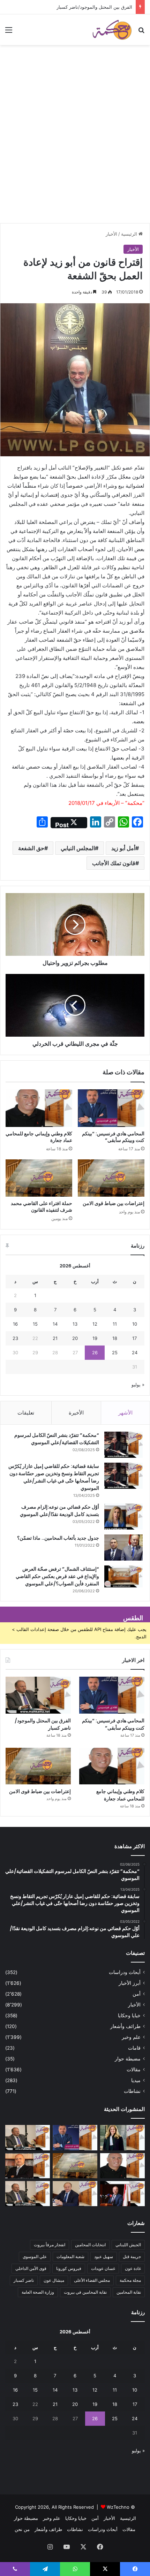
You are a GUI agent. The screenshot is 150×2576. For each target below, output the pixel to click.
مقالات (134, 2070)
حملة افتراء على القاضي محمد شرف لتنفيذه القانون (42, 1207)
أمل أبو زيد (123, 848)
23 (15, 1338)
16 (15, 1324)
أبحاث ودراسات (125, 1972)
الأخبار (111, 234)
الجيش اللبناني (128, 2245)
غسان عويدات (103, 2268)
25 (115, 1352)
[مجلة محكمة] (112, 30)
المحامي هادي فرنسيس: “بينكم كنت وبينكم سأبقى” (113, 1137)
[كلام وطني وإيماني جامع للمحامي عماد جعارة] (39, 1108)
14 (55, 1324)
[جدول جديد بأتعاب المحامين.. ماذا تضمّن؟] (123, 1548)
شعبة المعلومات (70, 2257)
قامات (134, 2048)
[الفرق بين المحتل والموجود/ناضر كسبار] (38, 1695)
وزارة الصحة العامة (38, 2292)
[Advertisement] (75, 145)
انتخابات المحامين (90, 2245)
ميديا (136, 2080)
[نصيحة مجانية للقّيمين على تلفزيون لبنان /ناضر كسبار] (28, 2194)
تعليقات (26, 1413)
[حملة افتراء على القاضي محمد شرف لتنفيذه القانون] (39, 1178)
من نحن (22, 2529)
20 (75, 1338)
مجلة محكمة (130, 2280)
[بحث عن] (141, 32)
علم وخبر (131, 2037)
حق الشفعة (31, 848)
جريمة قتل (132, 2257)
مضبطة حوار (128, 2059)
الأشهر (125, 1413)
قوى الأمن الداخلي (31, 2268)
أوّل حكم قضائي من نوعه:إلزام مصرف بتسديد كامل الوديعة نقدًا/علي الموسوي (59, 1511)
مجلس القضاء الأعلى (92, 2280)
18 (115, 1338)
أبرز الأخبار (130, 1983)
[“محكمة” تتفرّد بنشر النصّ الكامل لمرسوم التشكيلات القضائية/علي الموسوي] (123, 1445)
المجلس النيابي (78, 848)
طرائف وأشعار (125, 2026)
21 (55, 1338)
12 (95, 1324)
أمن (137, 1994)
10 (135, 1324)
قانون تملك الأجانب (114, 863)
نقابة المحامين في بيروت (85, 2292)
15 (35, 1324)
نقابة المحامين (129, 2292)
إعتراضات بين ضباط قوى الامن (114, 1203)
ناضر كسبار (24, 2280)
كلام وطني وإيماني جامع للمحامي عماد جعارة (39, 1137)
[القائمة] (9, 32)
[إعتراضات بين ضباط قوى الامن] (111, 1178)
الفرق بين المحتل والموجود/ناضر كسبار (94, 7)
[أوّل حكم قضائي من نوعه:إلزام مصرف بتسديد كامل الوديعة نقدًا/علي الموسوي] (123, 1516)
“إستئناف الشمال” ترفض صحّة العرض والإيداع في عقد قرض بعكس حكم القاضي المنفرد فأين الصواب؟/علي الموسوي (57, 1576)
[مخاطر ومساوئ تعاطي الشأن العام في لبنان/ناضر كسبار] (122, 2194)
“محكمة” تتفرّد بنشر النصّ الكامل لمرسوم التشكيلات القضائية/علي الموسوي (57, 1439)
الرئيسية (130, 234)
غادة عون (133, 2268)
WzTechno (118, 2507)
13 (75, 1324)
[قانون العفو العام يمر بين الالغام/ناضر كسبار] (75, 2194)
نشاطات (132, 2091)
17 (134, 1338)
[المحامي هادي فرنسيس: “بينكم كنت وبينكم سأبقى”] (111, 1108)
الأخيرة (76, 1413)
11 (115, 1324)
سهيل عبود (104, 2257)
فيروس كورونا (69, 2268)
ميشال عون (54, 2280)
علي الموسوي (35, 2257)
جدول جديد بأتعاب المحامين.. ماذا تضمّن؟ (58, 1538)
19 (95, 1338)
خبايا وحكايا (129, 2015)
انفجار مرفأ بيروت (50, 2245)
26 (95, 1352)
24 (135, 1352)
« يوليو (138, 1385)
